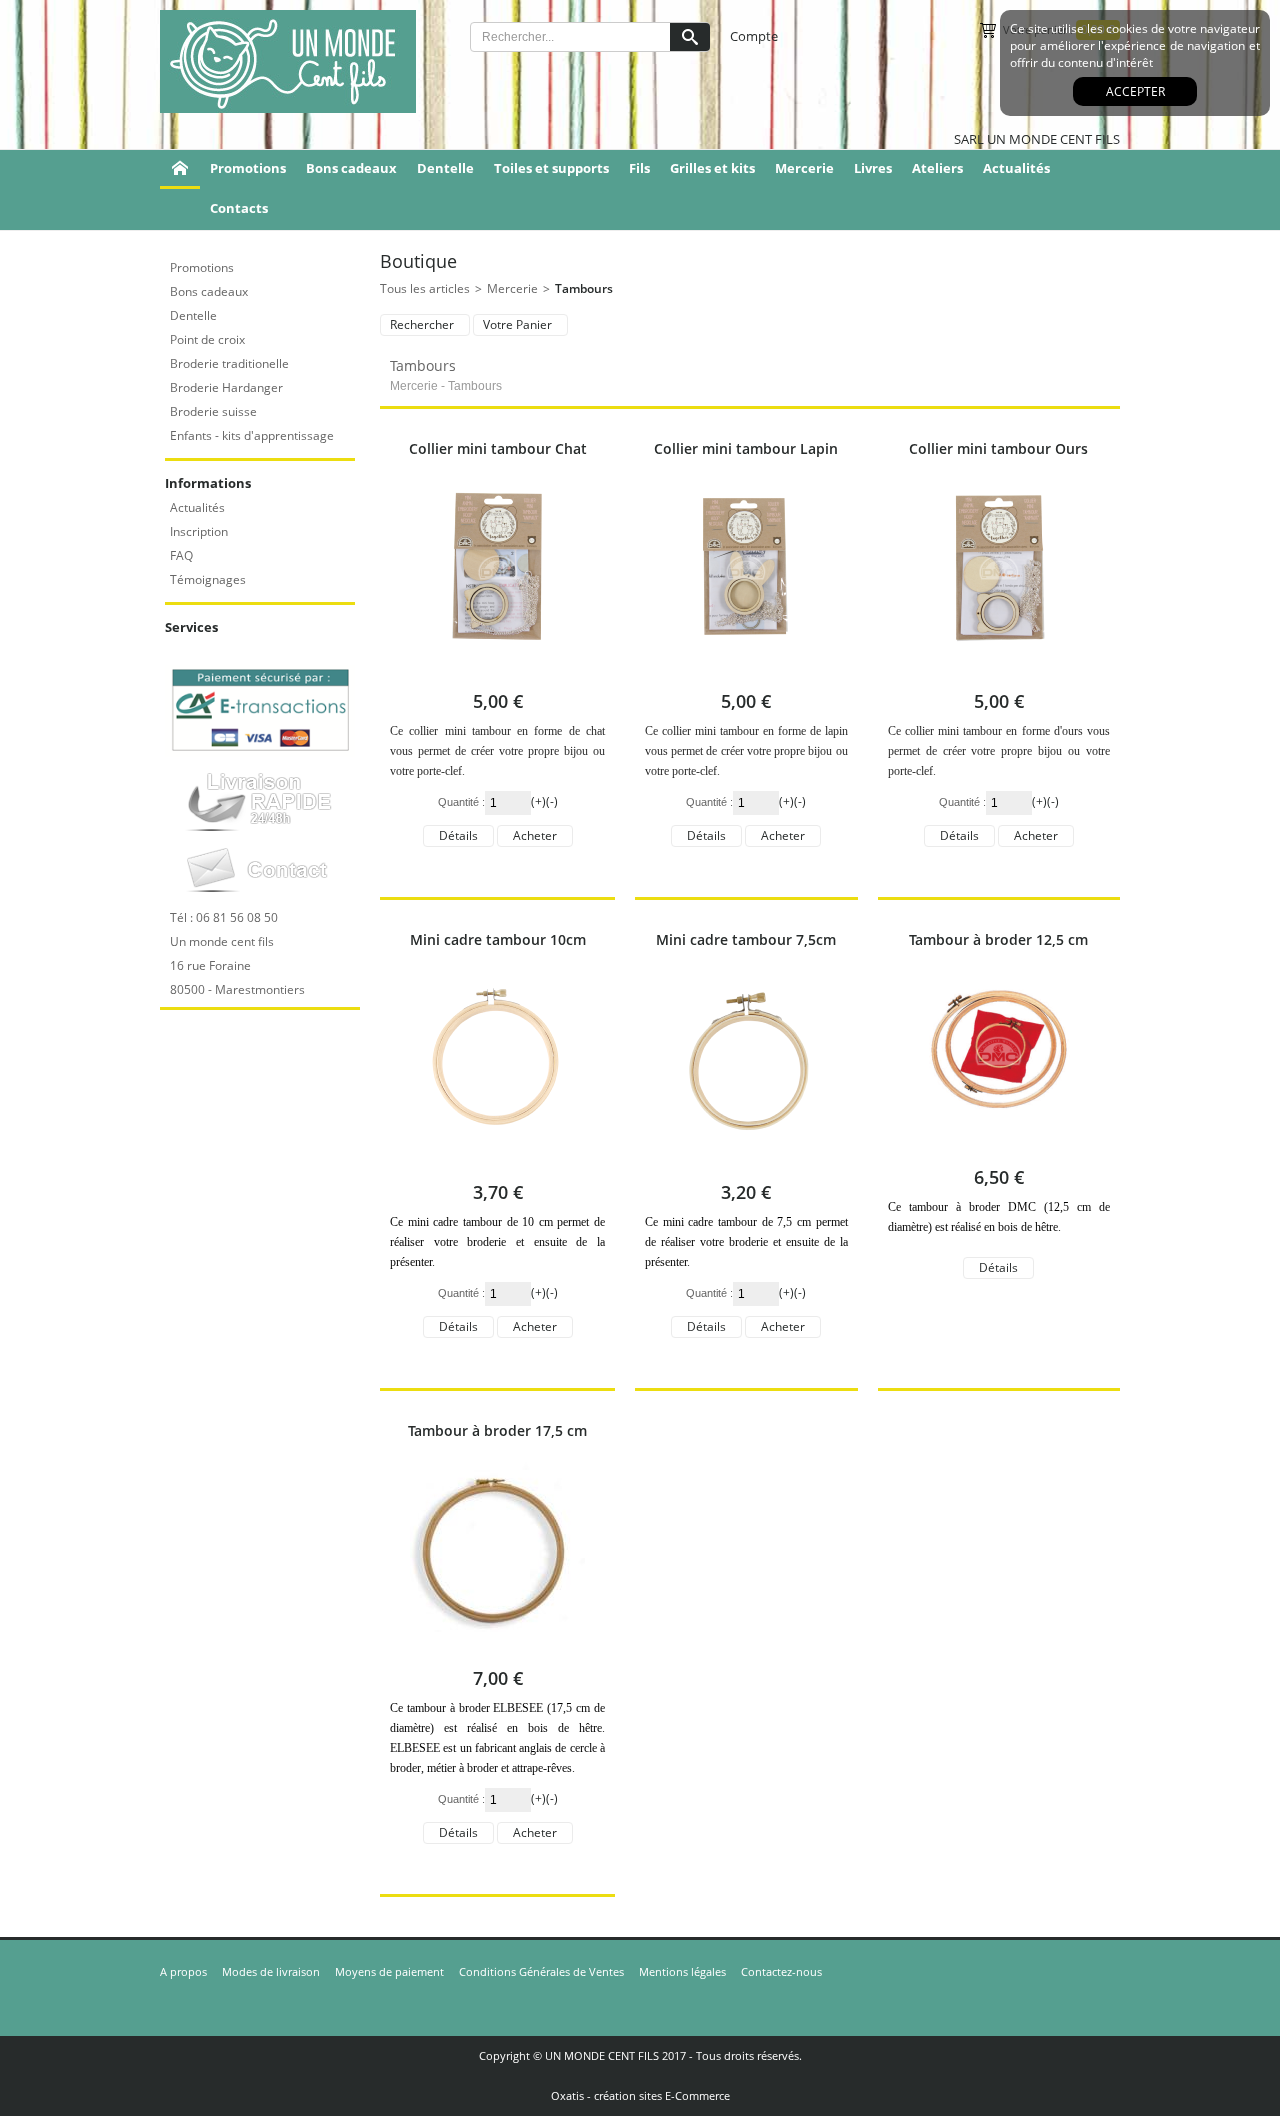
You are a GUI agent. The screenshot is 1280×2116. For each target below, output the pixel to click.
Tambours (584, 288)
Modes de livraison (271, 1971)
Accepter (1135, 91)
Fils (639, 168)
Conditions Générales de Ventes (541, 1971)
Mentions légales (682, 1971)
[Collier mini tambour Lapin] (746, 670)
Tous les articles (425, 288)
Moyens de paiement (389, 1971)
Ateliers (937, 168)
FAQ (181, 555)
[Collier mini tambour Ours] (999, 670)
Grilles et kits (712, 168)
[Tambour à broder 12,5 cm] (998, 1146)
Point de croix (207, 339)
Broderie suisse (213, 411)
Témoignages (208, 579)
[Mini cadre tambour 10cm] (497, 1161)
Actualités (1016, 168)
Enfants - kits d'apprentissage (252, 435)
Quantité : (461, 802)
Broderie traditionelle (229, 363)
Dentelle (445, 168)
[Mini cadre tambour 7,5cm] (746, 1161)
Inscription (199, 531)
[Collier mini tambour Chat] (498, 670)
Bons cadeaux (351, 168)
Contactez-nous (781, 1971)
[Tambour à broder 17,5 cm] (497, 1647)
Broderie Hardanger (226, 387)
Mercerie (804, 168)
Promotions (248, 168)
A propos (183, 1971)
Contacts (239, 208)
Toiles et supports (551, 168)
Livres (873, 168)
